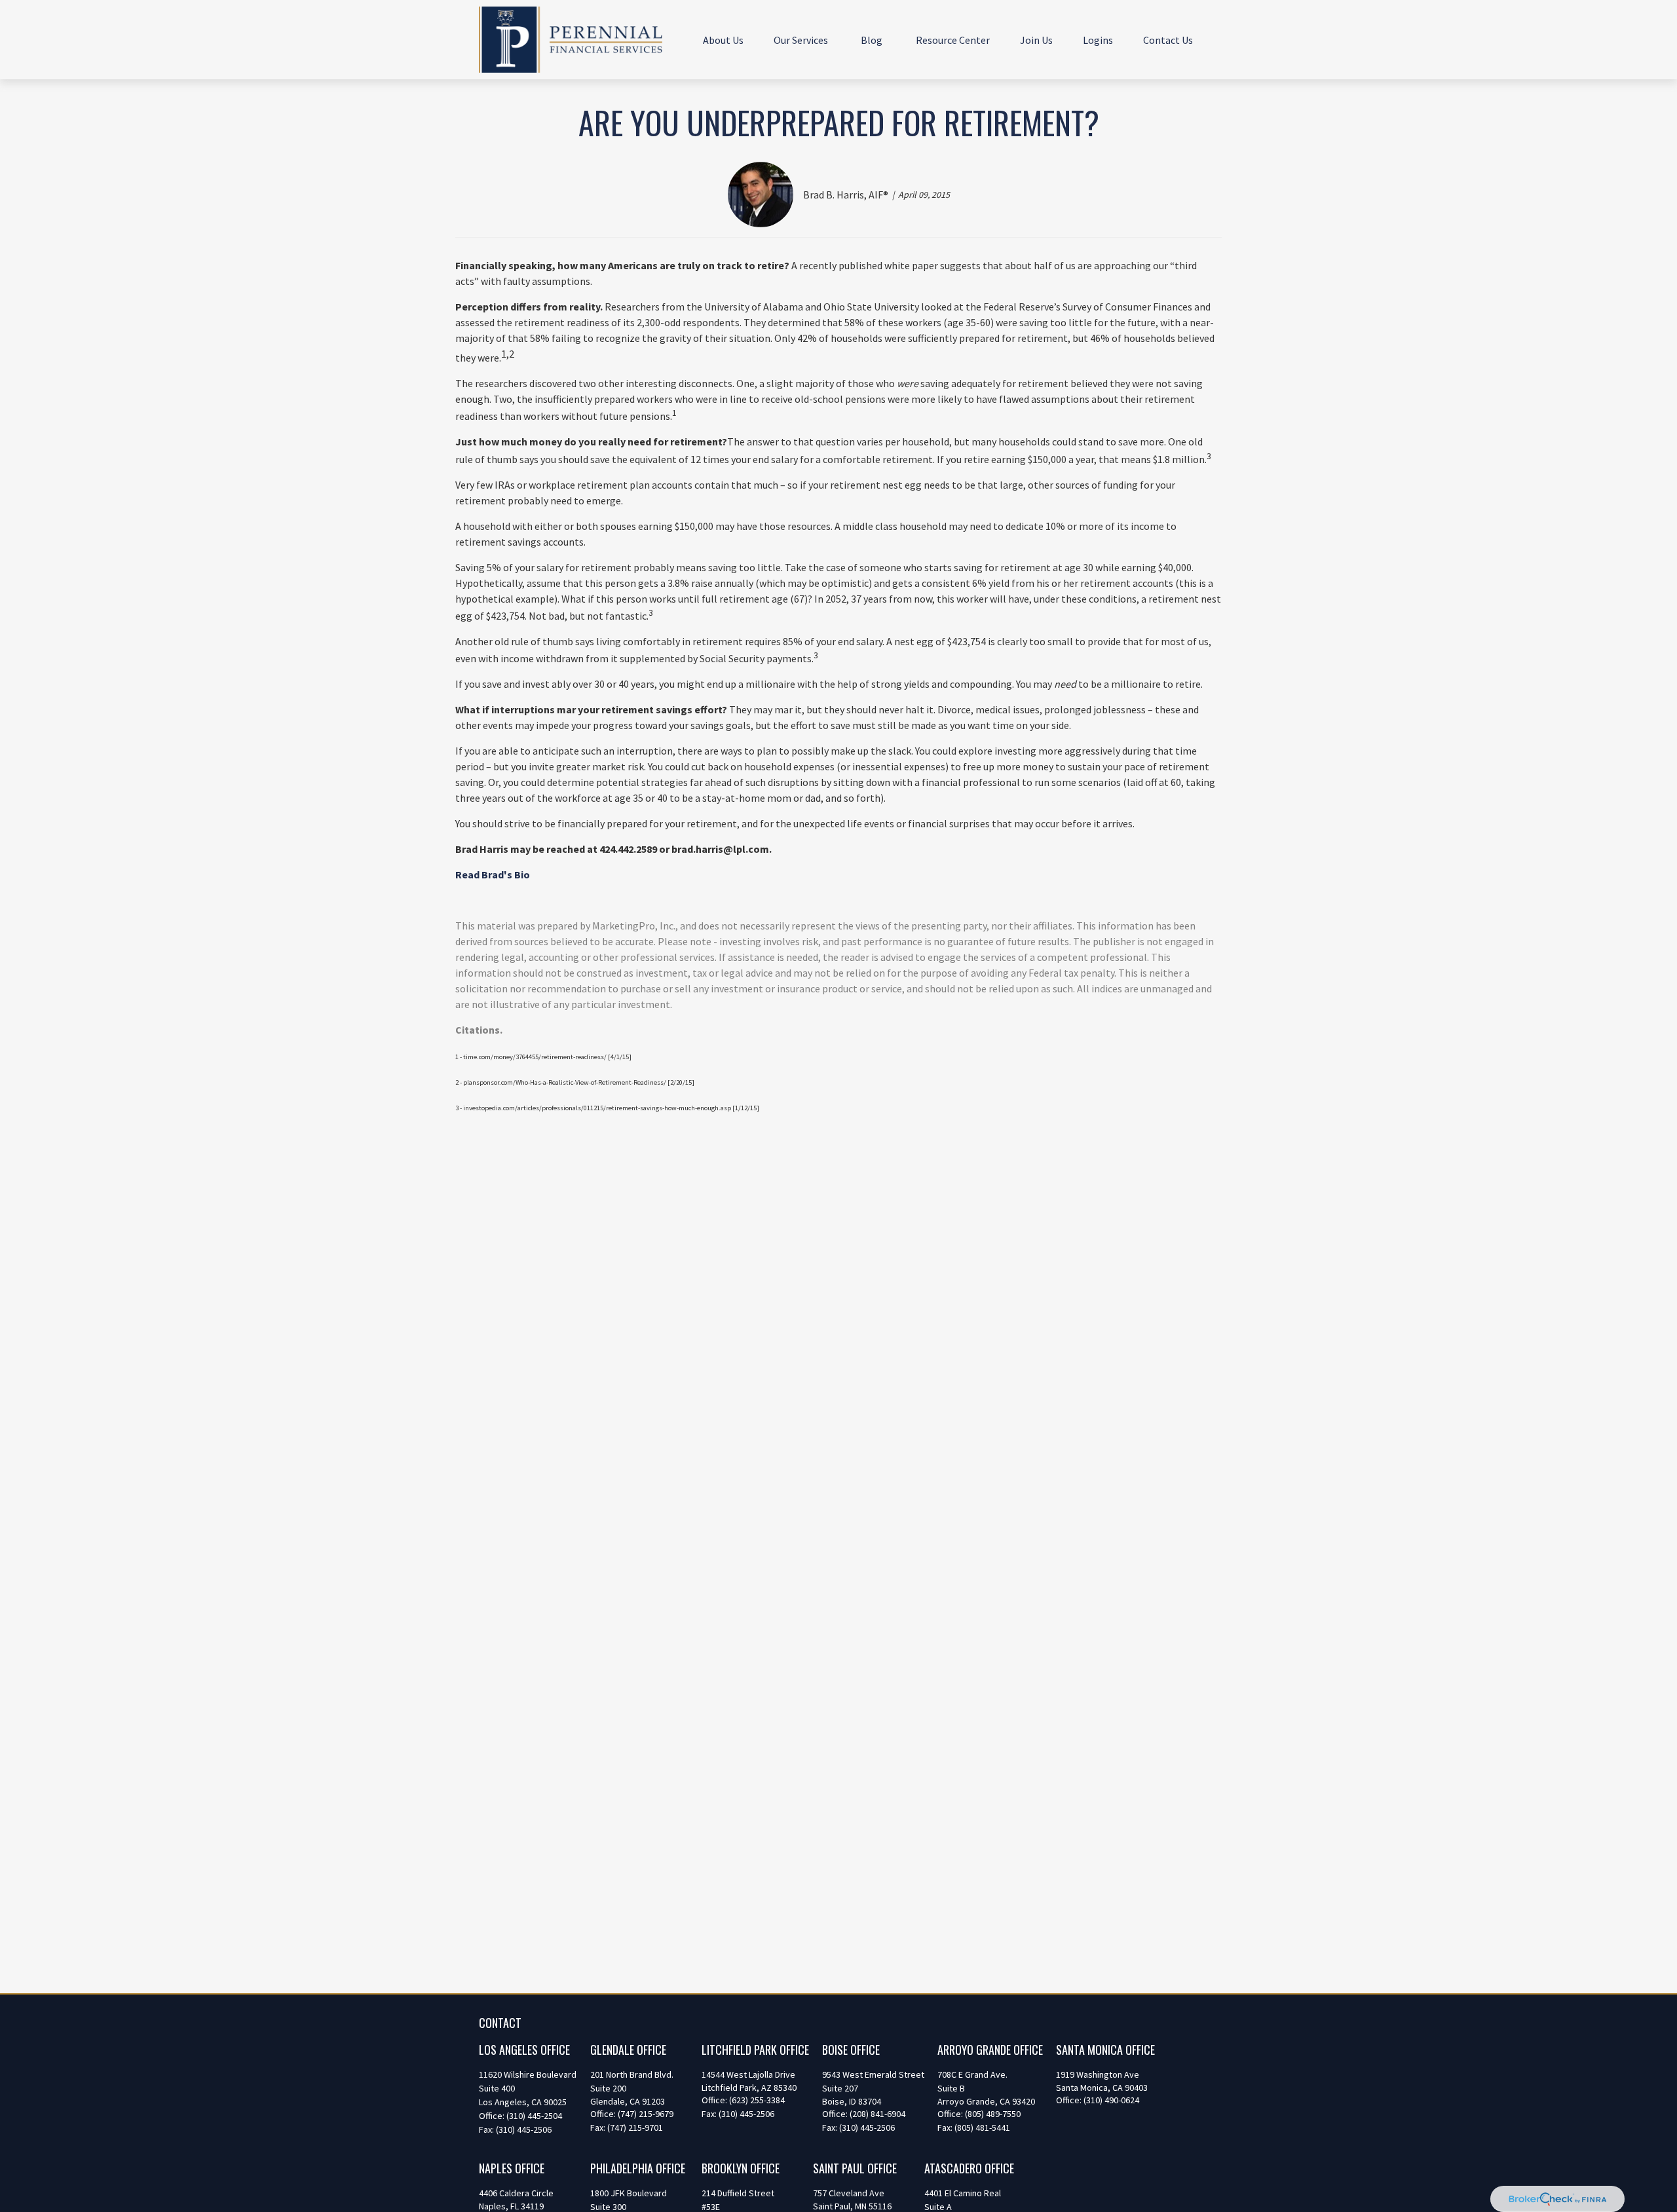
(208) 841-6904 (877, 2114)
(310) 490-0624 (1111, 2100)
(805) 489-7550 (993, 2114)
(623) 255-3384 (757, 2100)
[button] (723, 39)
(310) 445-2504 (534, 2116)
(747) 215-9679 (646, 2114)
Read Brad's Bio (493, 874)
